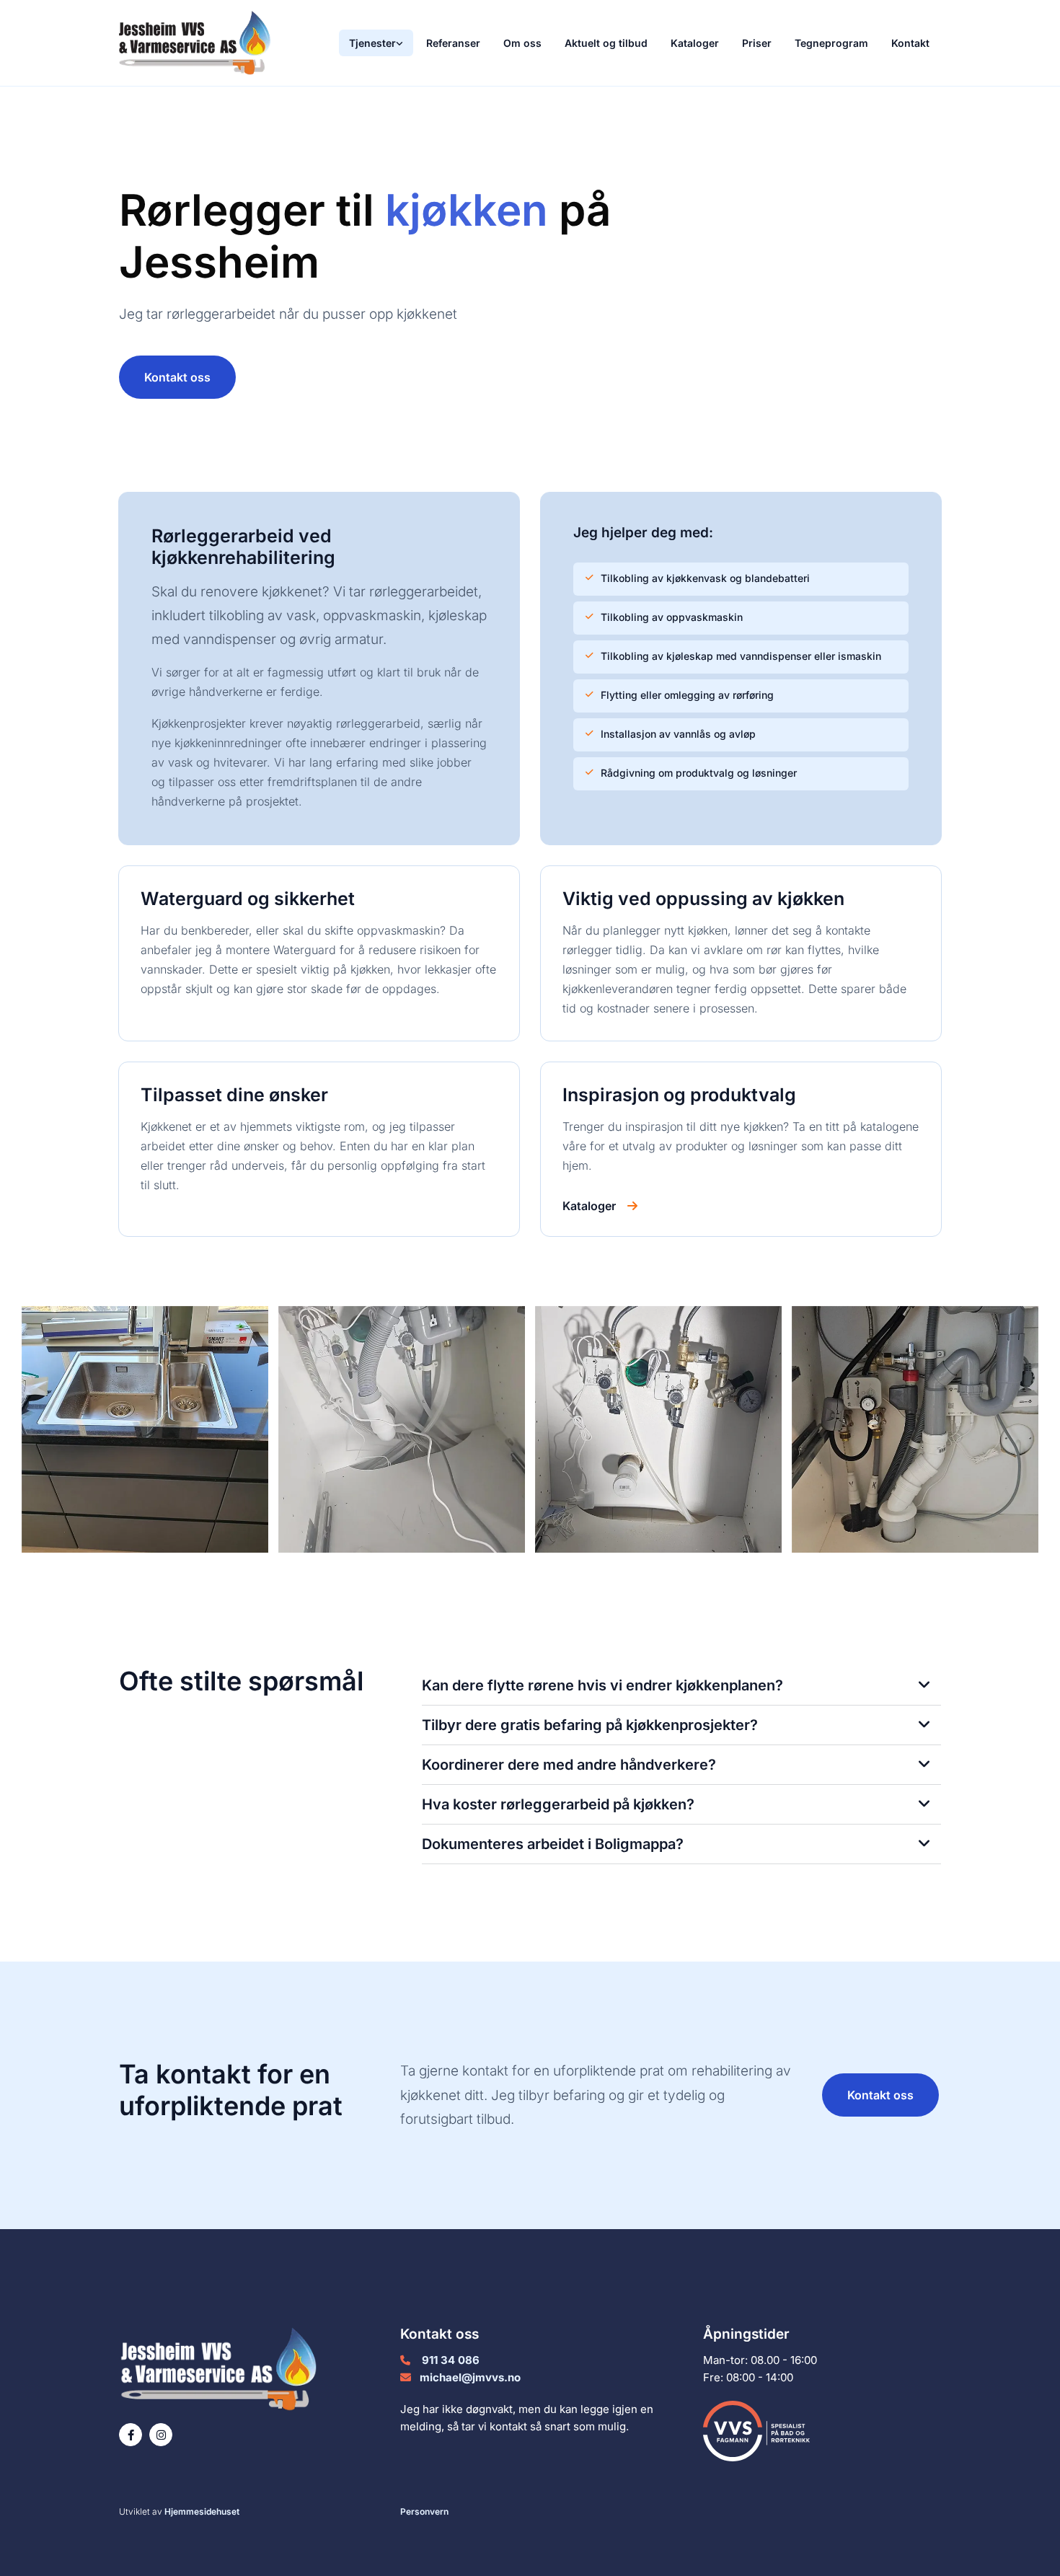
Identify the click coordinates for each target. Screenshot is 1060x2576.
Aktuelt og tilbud (606, 43)
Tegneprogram (831, 43)
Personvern (424, 2511)
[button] (177, 377)
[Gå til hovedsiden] (214, 43)
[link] (376, 43)
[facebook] (131, 2435)
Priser (757, 43)
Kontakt (910, 43)
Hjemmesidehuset (202, 2511)
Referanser (453, 43)
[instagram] (161, 2435)
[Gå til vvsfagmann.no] (822, 2431)
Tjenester (372, 43)
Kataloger (695, 43)
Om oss (522, 43)
